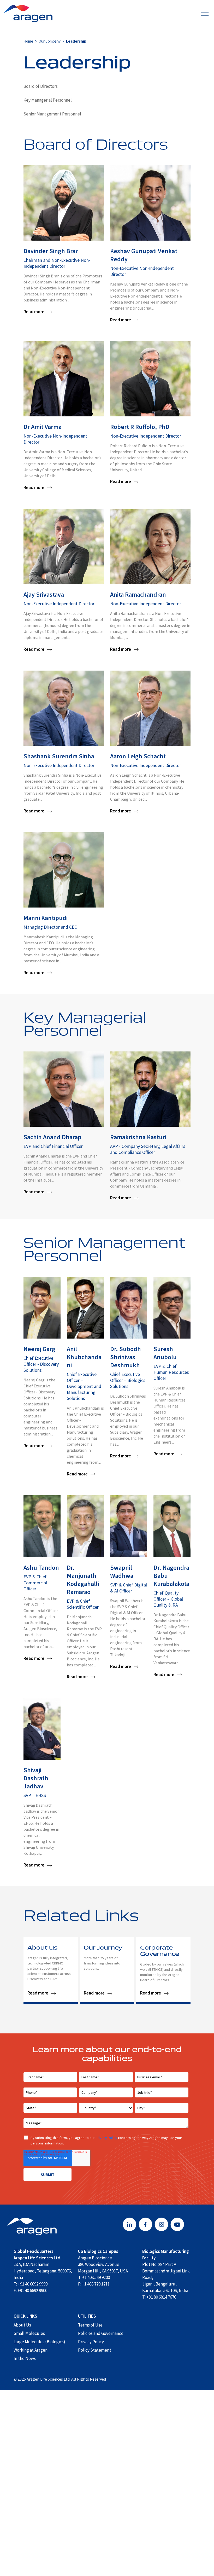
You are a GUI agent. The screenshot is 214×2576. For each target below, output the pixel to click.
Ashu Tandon (41, 1568)
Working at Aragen (31, 2350)
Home (28, 41)
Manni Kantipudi (46, 918)
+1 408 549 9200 (96, 2277)
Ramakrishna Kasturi (138, 1137)
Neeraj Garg (39, 1349)
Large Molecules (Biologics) (39, 2342)
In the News (25, 2358)
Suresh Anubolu (165, 1353)
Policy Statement (95, 2350)
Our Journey (103, 1948)
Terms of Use (90, 2325)
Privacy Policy (106, 2138)
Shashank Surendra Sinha (59, 756)
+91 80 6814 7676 (161, 2297)
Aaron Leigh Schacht (138, 756)
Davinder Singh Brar (51, 251)
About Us (42, 1948)
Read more (34, 312)
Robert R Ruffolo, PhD (140, 427)
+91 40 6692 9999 (33, 2284)
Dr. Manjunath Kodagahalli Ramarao (83, 1580)
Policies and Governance (101, 2333)
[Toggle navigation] (205, 13)
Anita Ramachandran (138, 594)
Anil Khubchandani (84, 1357)
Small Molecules (29, 2333)
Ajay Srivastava (44, 594)
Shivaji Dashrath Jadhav (36, 1778)
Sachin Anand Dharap (52, 1137)
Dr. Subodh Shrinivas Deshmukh (126, 1357)
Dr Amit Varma (43, 427)
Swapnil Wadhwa (122, 1572)
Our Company (50, 41)
